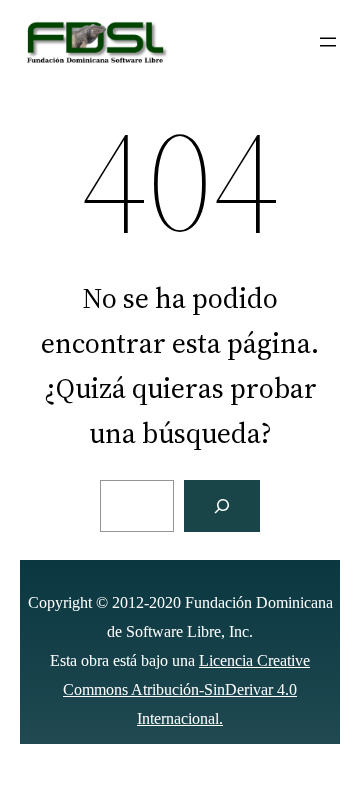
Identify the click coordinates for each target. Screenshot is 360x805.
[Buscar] (222, 506)
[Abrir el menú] (328, 42)
